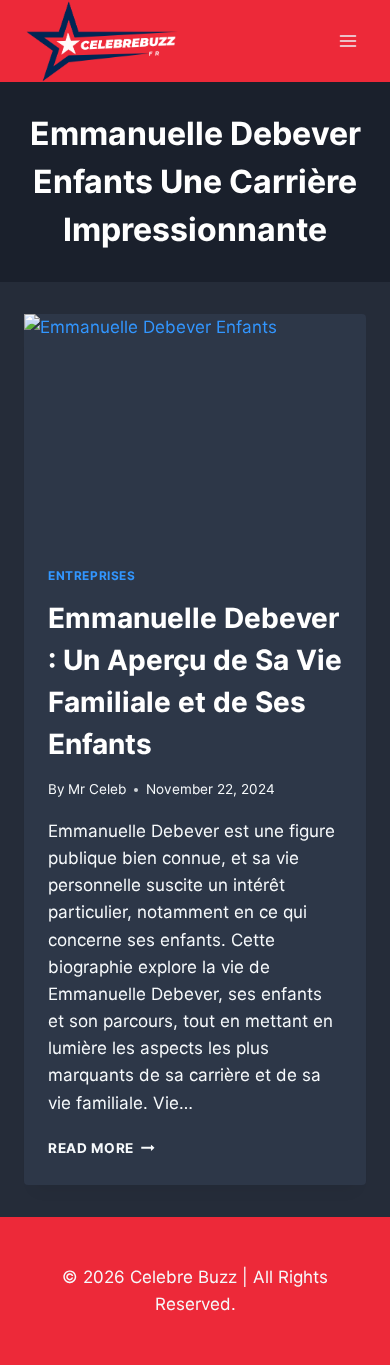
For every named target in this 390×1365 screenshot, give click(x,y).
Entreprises (92, 575)
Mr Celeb (97, 789)
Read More (101, 1148)
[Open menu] (347, 41)
